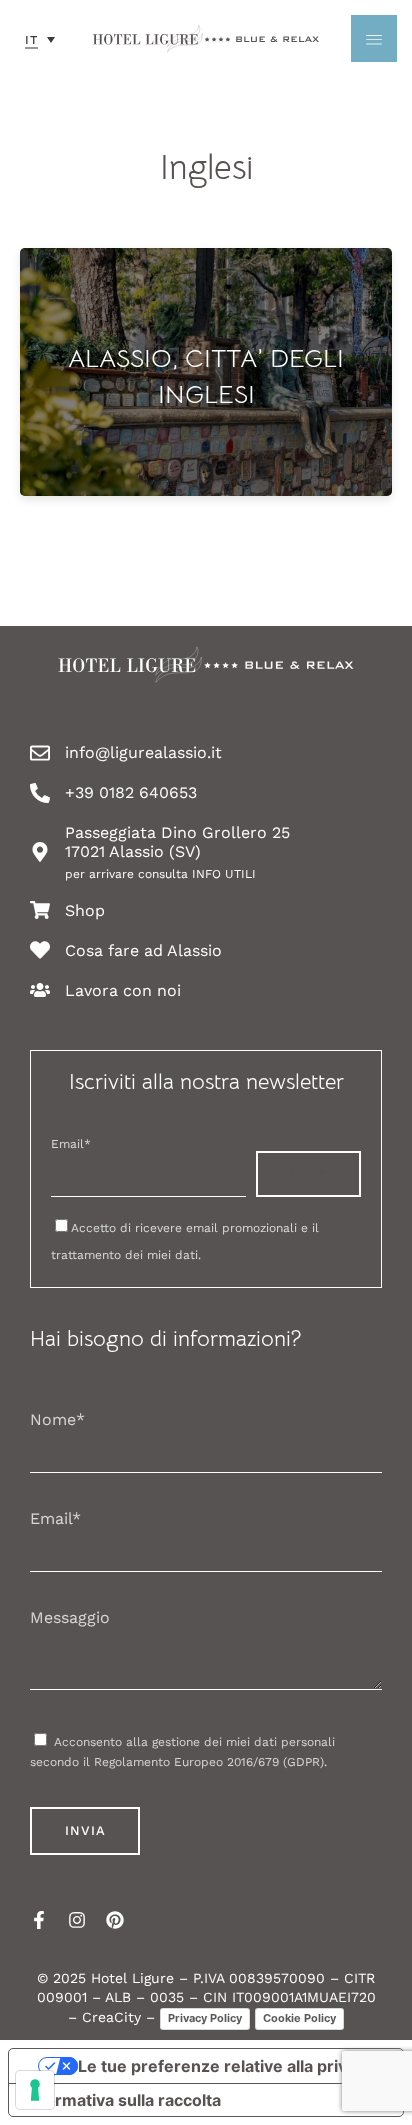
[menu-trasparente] (374, 38)
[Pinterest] (115, 1920)
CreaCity (111, 2017)
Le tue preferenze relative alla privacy (226, 2066)
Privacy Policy (205, 2018)
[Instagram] (77, 1920)
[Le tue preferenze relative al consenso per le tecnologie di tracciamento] (35, 2090)
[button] (40, 39)
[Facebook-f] (39, 1920)
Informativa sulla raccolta (123, 2100)
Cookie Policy (299, 2018)
